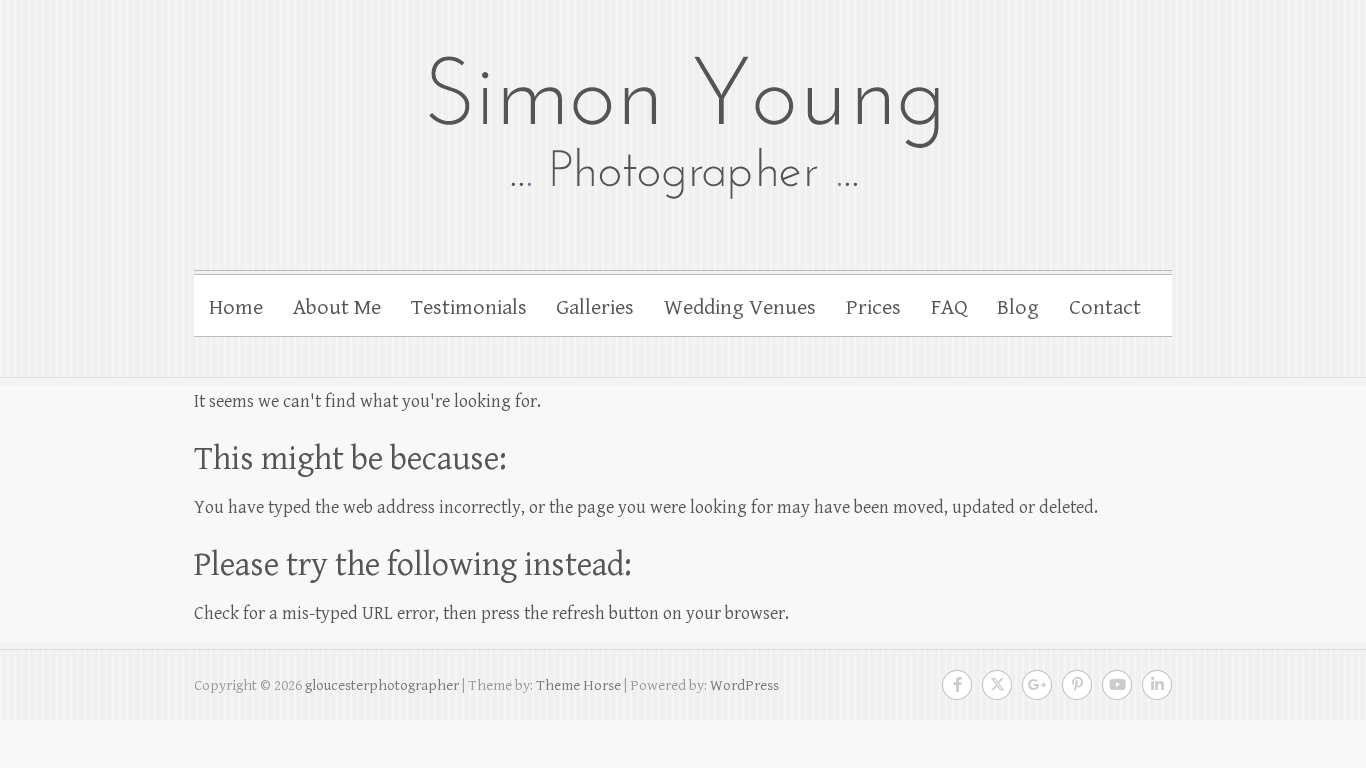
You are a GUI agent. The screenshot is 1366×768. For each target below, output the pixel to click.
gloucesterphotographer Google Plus (1037, 685)
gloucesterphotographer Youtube (1117, 685)
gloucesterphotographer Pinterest (1077, 685)
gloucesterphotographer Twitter (997, 685)
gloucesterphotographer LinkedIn (1157, 685)
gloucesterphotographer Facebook (957, 685)
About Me (337, 307)
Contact (1105, 307)
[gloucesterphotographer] (683, 125)
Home (236, 307)
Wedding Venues (740, 307)
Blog (1018, 307)
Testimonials (469, 307)
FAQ (949, 307)
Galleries (595, 307)
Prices (873, 307)
